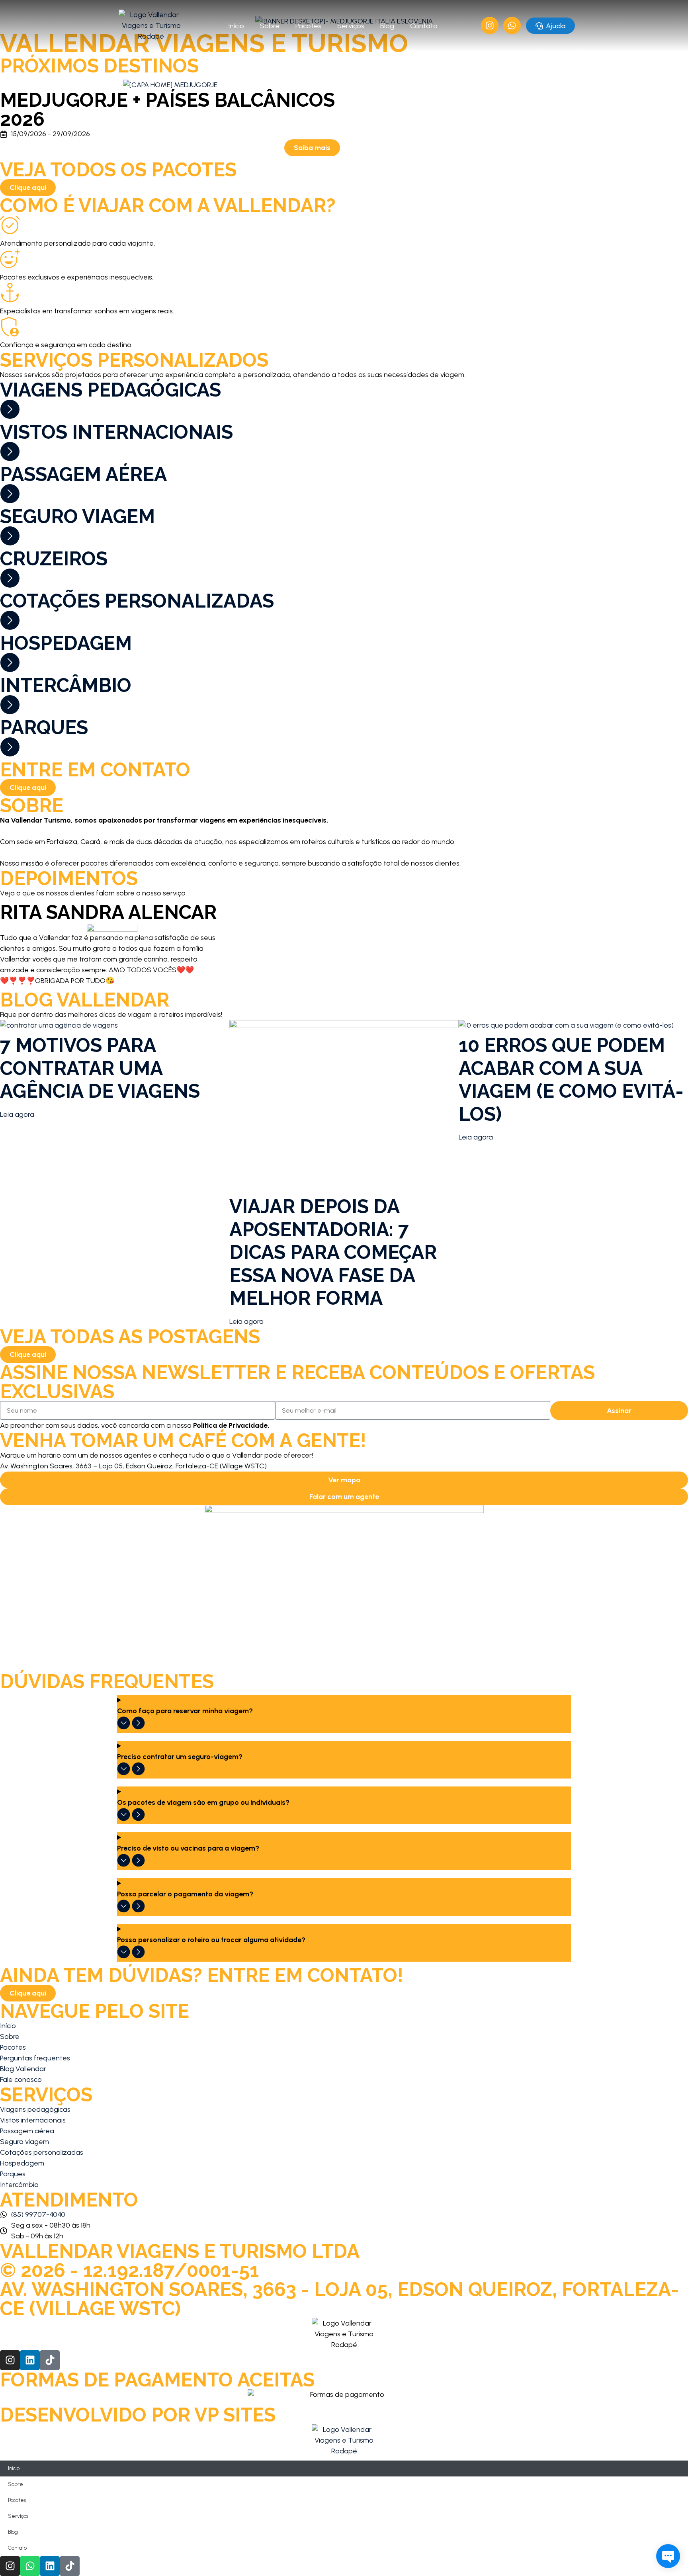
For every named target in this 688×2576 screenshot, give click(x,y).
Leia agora (17, 1114)
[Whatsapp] (30, 2566)
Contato (424, 26)
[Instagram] (10, 2360)
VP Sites (235, 2415)
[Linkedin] (30, 2360)
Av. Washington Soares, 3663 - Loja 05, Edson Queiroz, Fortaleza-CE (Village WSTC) (340, 2299)
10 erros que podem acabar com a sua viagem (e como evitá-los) (571, 1080)
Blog (387, 26)
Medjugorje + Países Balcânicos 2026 (167, 109)
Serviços (351, 26)
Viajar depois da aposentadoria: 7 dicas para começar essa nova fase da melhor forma (333, 1252)
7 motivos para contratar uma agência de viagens (100, 1068)
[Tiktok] (50, 2360)
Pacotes (308, 26)
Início (236, 26)
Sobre (270, 26)
